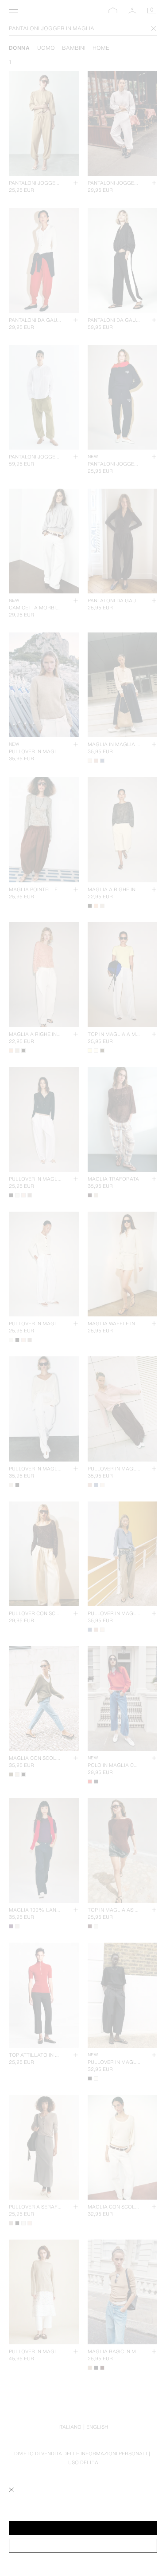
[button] (83, 2528)
